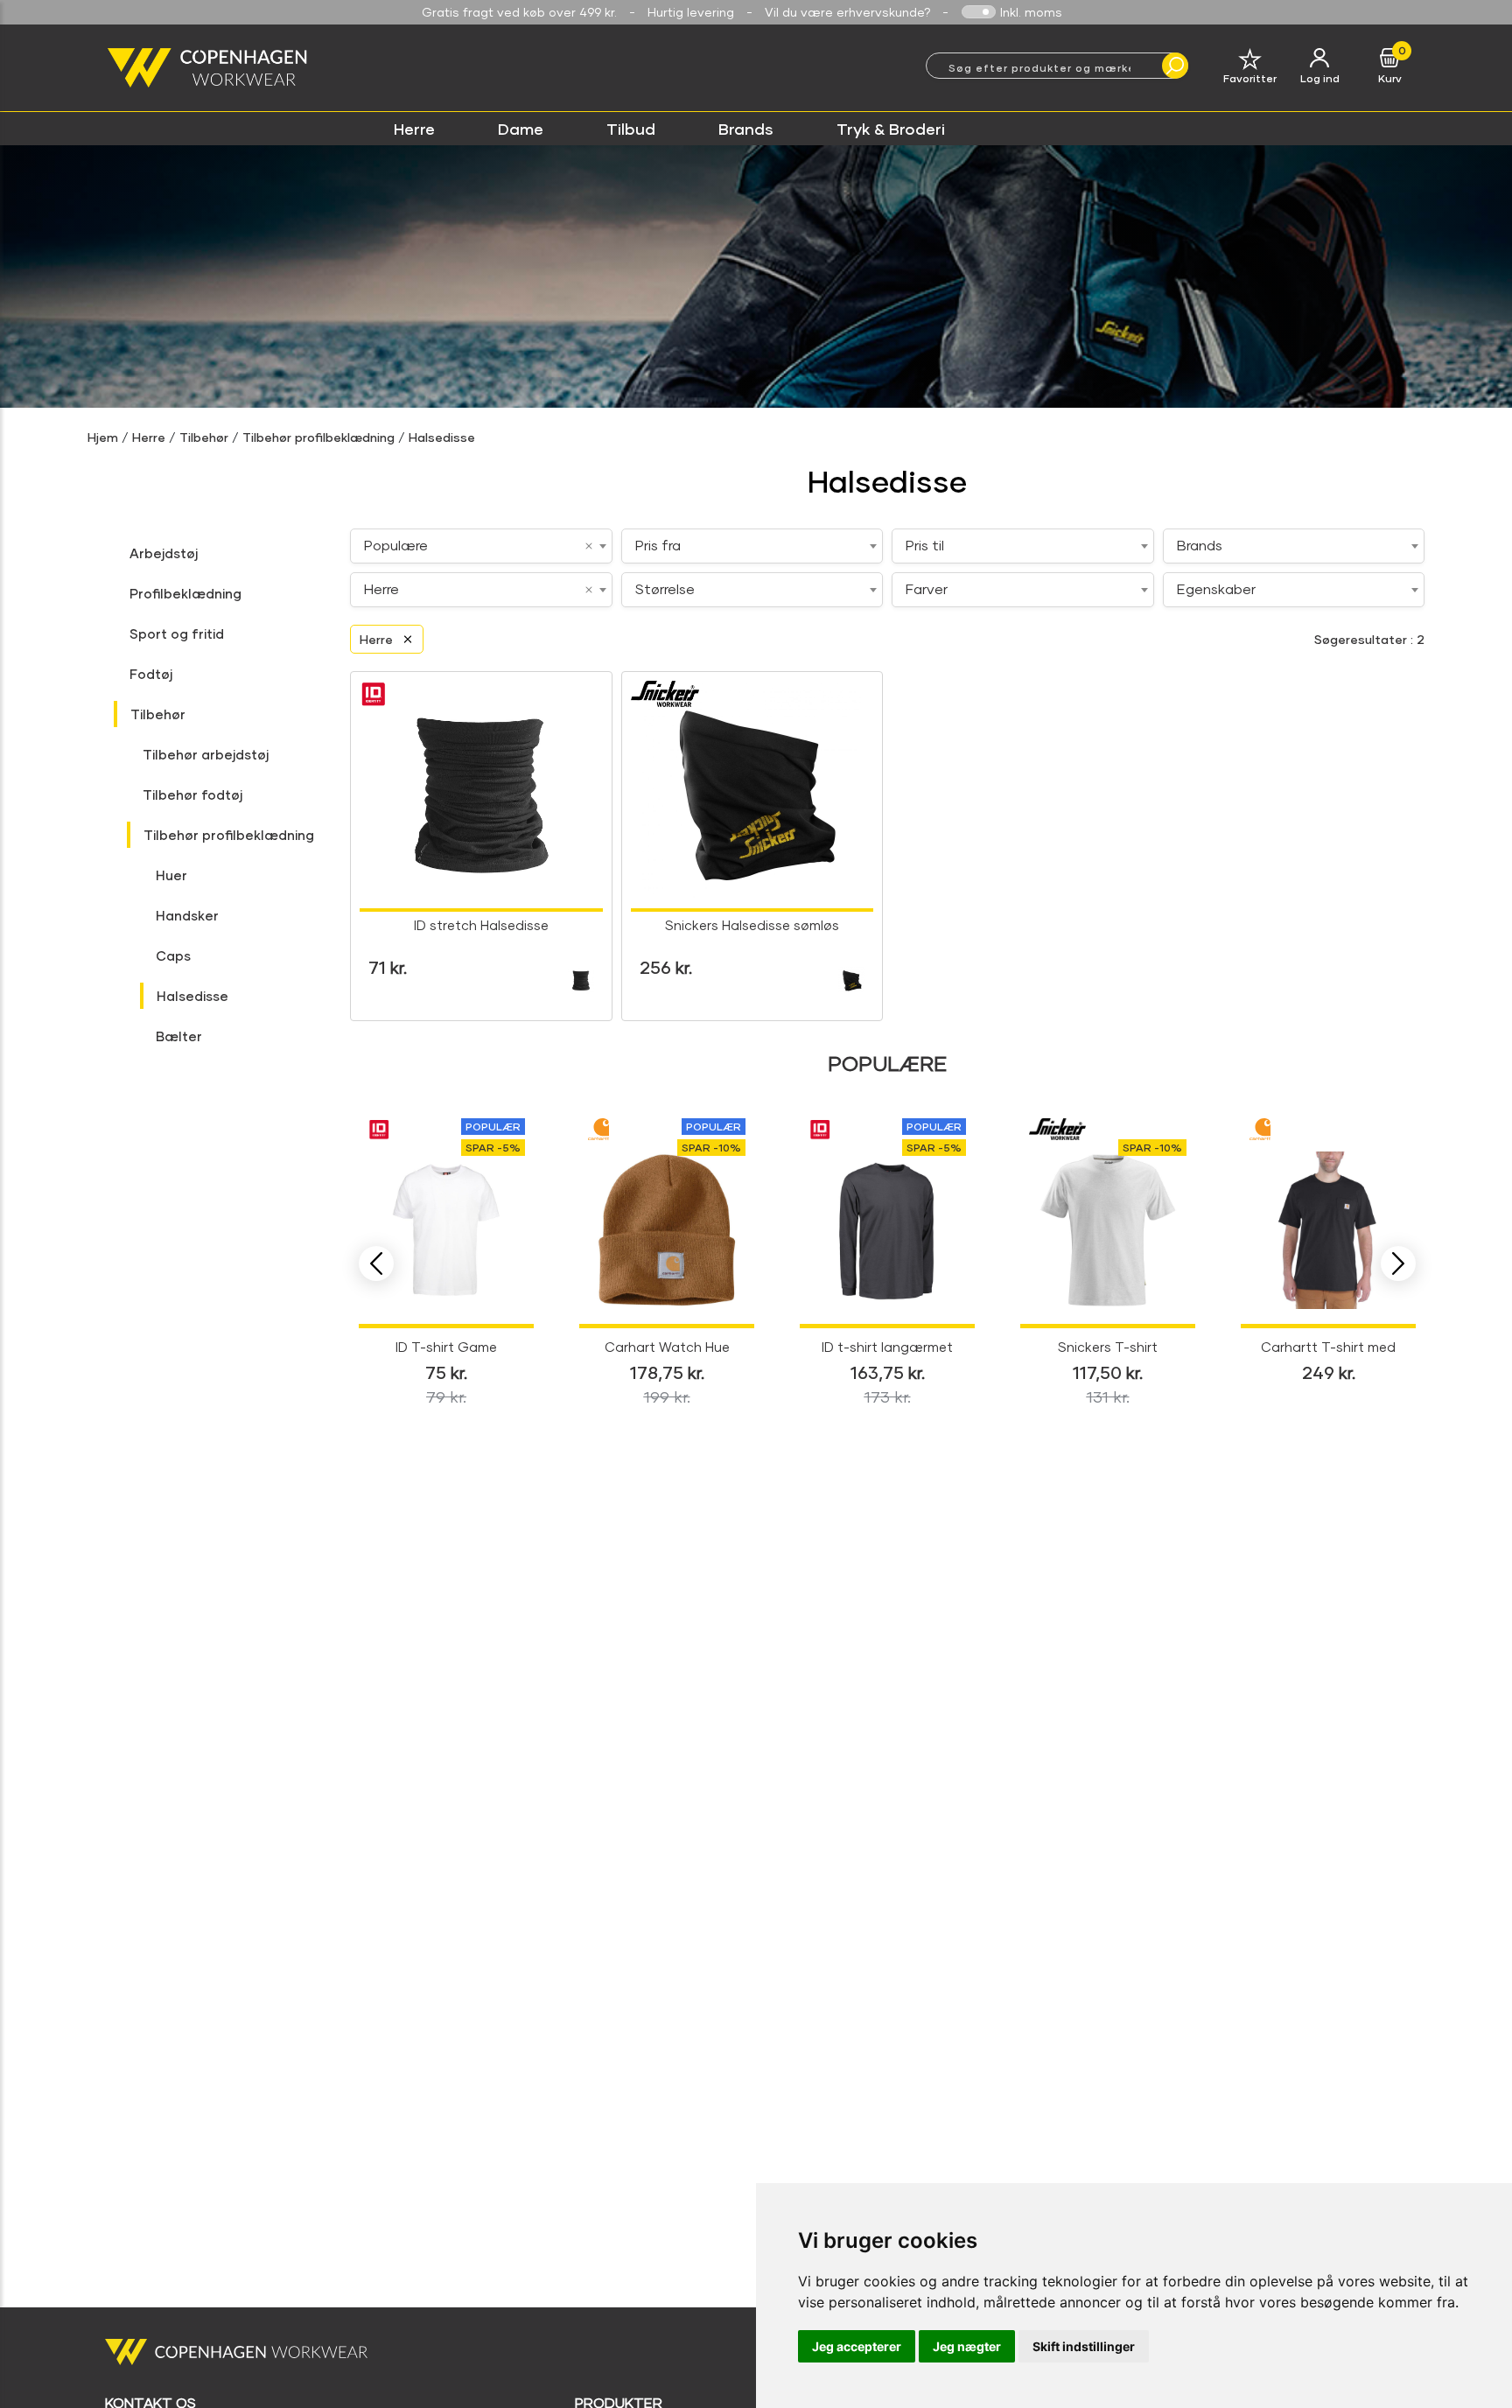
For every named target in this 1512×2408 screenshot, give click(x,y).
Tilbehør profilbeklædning (318, 437)
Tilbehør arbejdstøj (206, 754)
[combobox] (481, 546)
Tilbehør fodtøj (192, 794)
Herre (414, 129)
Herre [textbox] (381, 588)
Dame (521, 129)
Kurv (1390, 78)
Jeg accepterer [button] (857, 2346)
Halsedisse (442, 437)
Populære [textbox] (396, 545)
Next (1398, 1263)
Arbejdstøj (164, 553)
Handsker (187, 915)
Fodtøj (151, 674)
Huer (171, 875)
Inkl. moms (1031, 12)
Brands (746, 129)
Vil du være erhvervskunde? (847, 12)
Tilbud (631, 129)
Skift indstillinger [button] (1084, 2346)
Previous (376, 1263)
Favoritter (1250, 78)
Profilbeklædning (185, 593)
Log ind (1320, 78)
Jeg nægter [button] (967, 2346)
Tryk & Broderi (891, 129)
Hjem (103, 437)
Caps (173, 955)
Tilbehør (204, 437)
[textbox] (752, 545)
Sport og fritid (177, 633)
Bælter (179, 1036)
